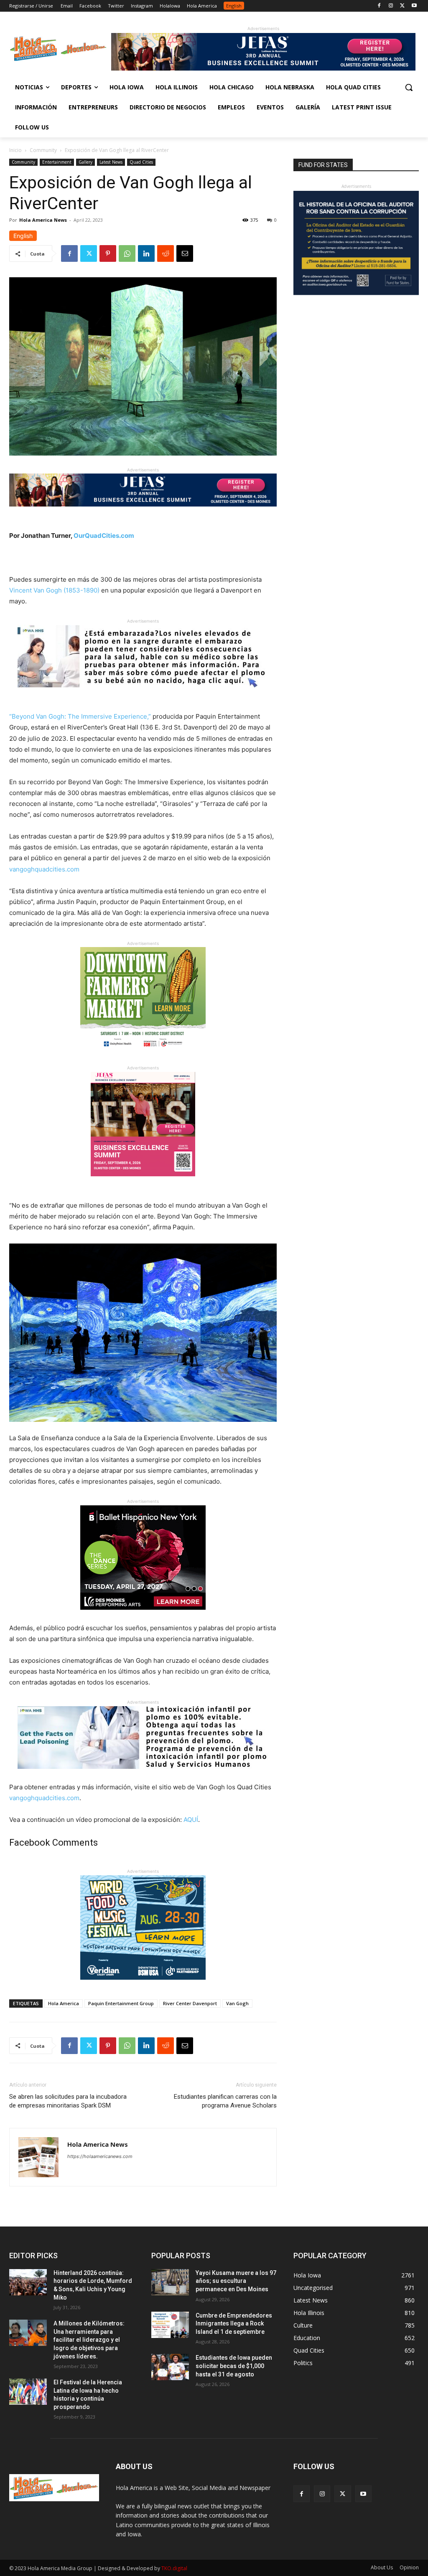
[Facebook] (379, 6)
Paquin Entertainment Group (121, 2003)
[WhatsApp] (127, 253)
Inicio (15, 150)
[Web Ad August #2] (143, 1775)
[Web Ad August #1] (143, 694)
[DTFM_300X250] (143, 1058)
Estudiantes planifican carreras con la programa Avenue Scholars (225, 2101)
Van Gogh (237, 2003)
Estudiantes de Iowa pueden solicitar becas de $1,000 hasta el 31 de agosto (234, 2366)
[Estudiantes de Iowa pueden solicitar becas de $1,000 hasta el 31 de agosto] (170, 2367)
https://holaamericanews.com (100, 2156)
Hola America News (43, 220)
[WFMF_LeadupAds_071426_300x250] (143, 1986)
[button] (409, 87)
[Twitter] (402, 6)
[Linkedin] (146, 253)
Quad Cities (141, 162)
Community (43, 150)
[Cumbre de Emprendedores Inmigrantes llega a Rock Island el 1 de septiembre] (170, 2325)
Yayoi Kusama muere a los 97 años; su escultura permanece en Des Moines (236, 2281)
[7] (143, 1183)
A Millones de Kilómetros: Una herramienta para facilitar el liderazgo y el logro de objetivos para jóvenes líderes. (89, 2340)
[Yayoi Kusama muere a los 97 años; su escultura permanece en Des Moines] (170, 2282)
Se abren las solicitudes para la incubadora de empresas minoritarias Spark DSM (68, 2101)
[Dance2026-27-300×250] (143, 1616)
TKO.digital (174, 2568)
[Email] (185, 253)
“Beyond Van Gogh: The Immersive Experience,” (80, 716)
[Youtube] (414, 6)
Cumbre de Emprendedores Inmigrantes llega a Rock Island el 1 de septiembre (234, 2324)
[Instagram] (391, 6)
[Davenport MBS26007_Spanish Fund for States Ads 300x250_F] (356, 293)
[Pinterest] (108, 253)
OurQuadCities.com (104, 536)
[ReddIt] (166, 253)
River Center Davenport (190, 2003)
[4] (263, 68)
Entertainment (57, 162)
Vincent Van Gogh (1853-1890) (54, 590)
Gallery (85, 162)
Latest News (111, 162)
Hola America (64, 2003)
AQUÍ (191, 1820)
